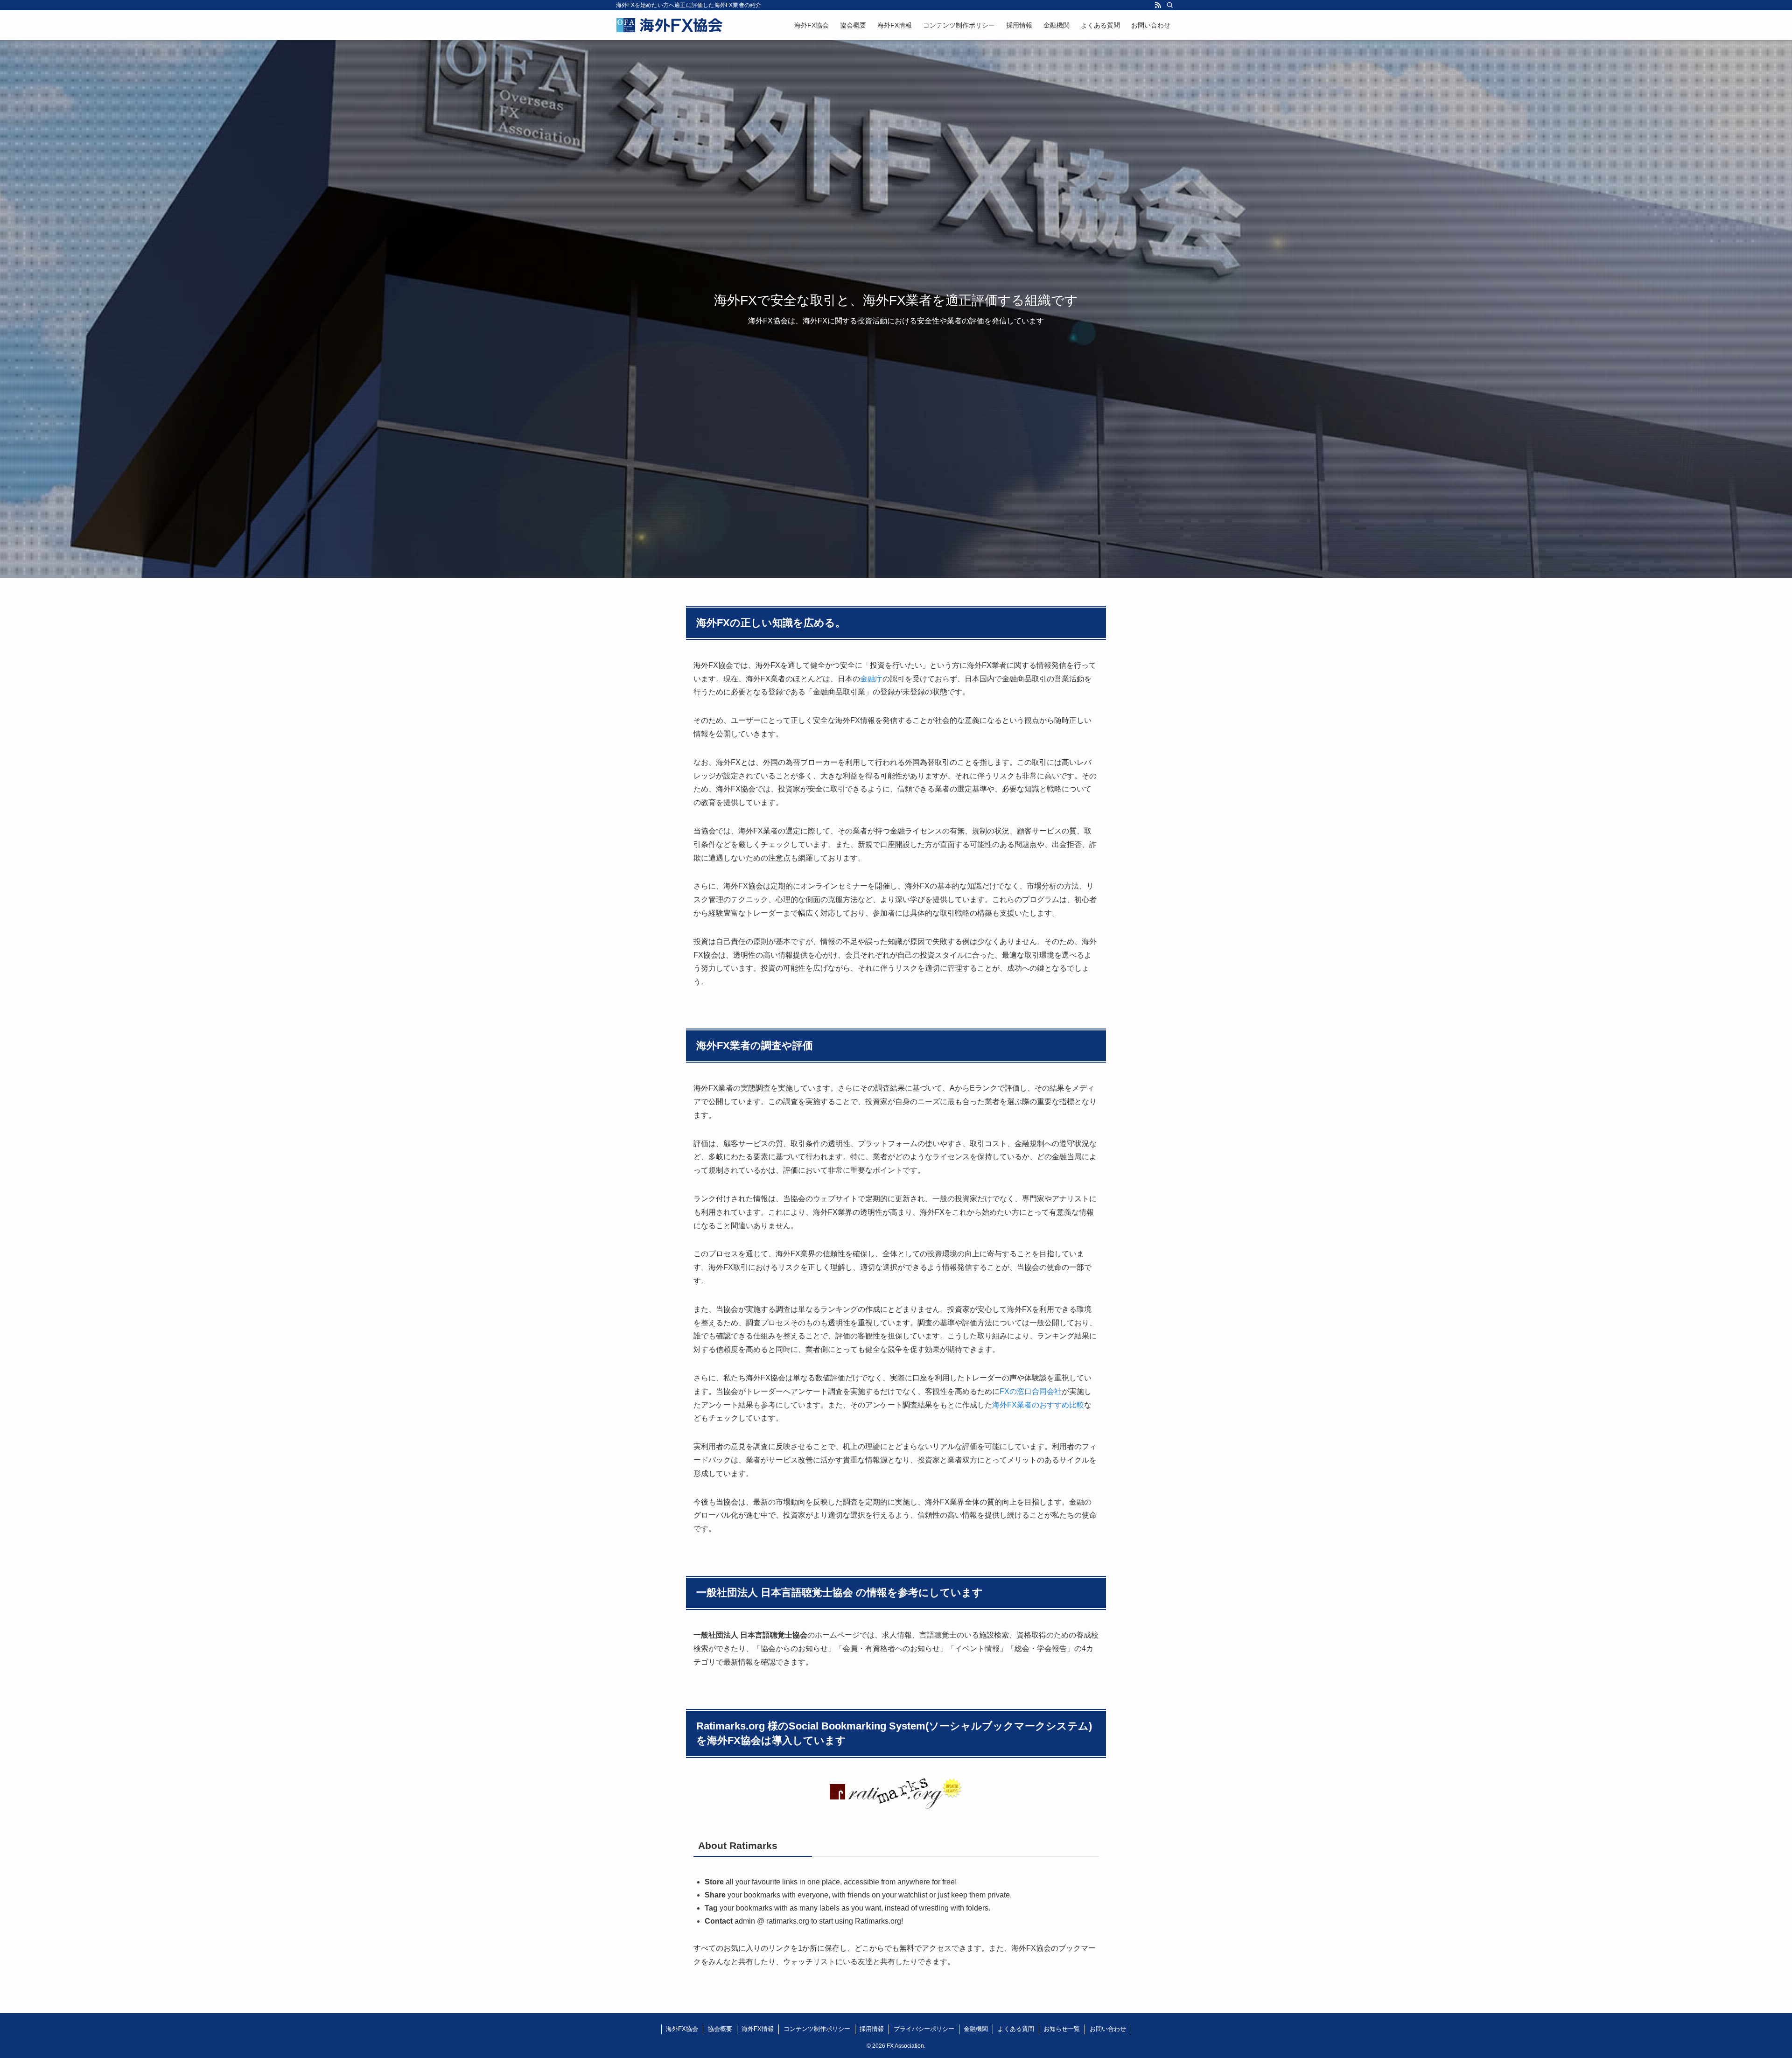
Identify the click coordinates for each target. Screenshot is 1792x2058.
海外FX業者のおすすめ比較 (1038, 1405)
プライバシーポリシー (924, 2029)
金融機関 (976, 2029)
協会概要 (720, 2029)
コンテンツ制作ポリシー (817, 2029)
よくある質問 (1016, 2029)
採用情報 (872, 2029)
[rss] (1158, 5)
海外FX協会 (682, 2029)
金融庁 (871, 679)
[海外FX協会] (670, 25)
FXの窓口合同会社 (1031, 1391)
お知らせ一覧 (1062, 2029)
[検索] (1170, 5)
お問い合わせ (1108, 2029)
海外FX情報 (758, 2029)
